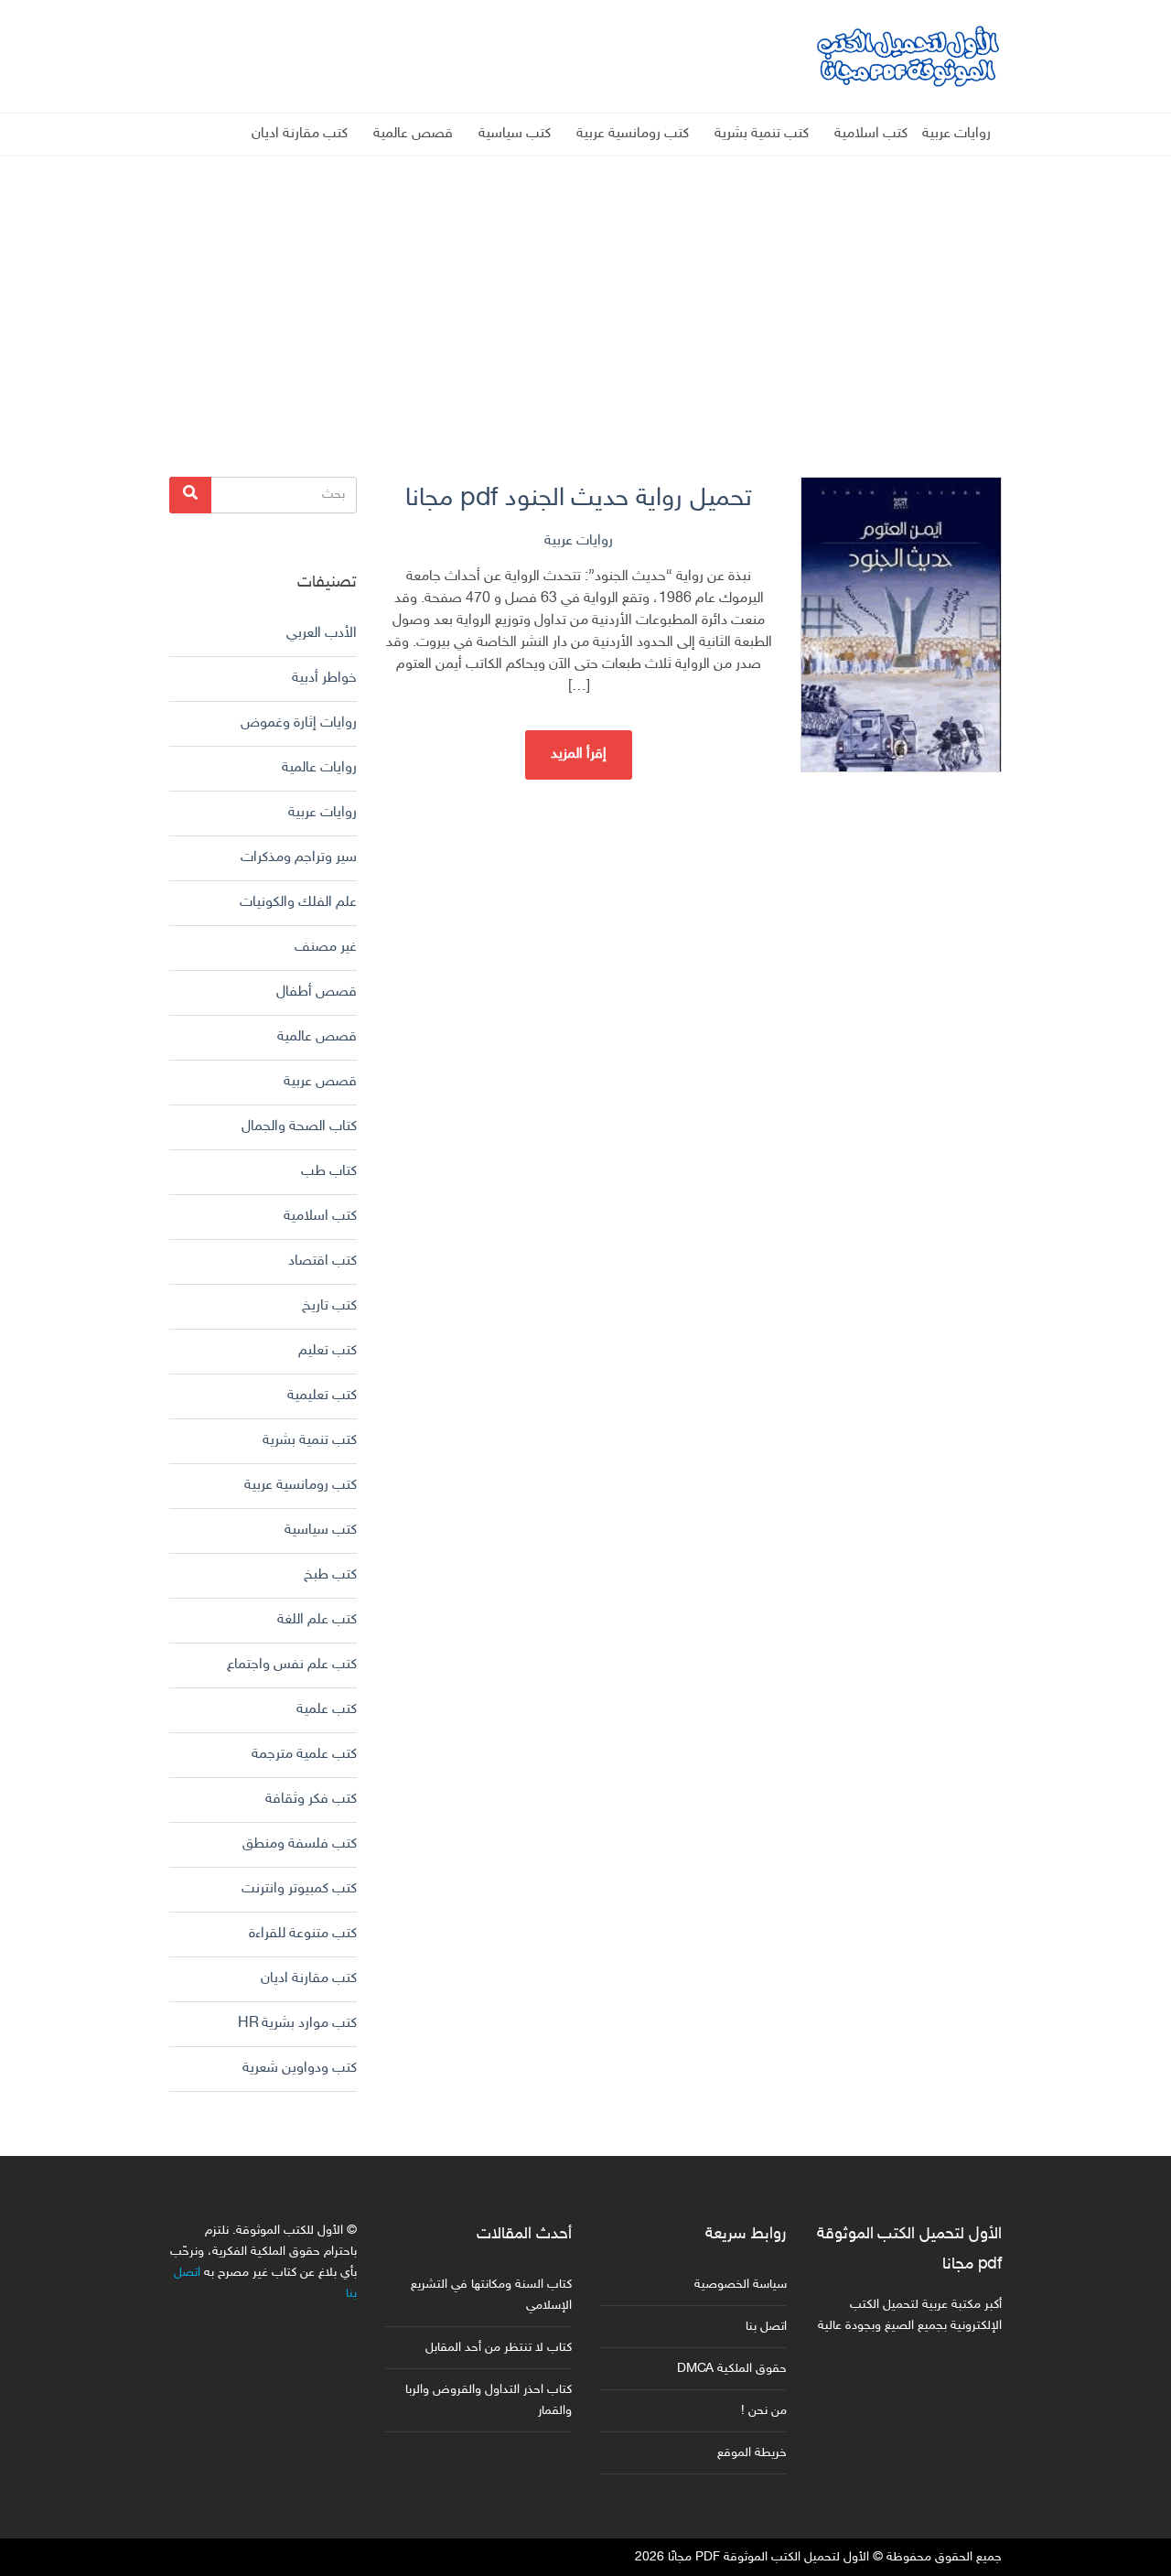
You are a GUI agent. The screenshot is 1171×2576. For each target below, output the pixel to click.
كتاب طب (329, 1172)
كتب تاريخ (329, 1306)
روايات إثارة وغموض (299, 723)
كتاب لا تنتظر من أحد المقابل (499, 2348)
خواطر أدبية (324, 679)
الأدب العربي (322, 634)
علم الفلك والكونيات (298, 903)
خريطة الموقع (752, 2453)
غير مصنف (326, 948)
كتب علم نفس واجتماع (292, 1665)
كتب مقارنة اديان (300, 134)
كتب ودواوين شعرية (300, 2069)
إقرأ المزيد (579, 754)
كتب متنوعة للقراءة (303, 1934)
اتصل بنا (766, 2327)
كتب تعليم (328, 1351)
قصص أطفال (317, 992)
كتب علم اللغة (317, 1620)
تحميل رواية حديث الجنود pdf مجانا (579, 499)
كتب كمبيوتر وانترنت (299, 1889)
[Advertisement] (585, 285)
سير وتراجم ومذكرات (299, 858)
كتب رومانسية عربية (633, 134)
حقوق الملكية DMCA (732, 2369)
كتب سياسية (515, 134)
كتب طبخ (330, 1575)
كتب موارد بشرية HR (297, 2024)
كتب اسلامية (871, 134)
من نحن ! (764, 2411)
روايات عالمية (319, 768)
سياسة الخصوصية (741, 2285)
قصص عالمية (413, 134)
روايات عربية (956, 134)
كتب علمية (327, 1710)
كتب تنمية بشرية (762, 134)
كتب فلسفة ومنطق (300, 1844)
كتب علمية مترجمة (304, 1755)
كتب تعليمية (322, 1396)
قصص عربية (320, 1082)
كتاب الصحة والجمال (299, 1127)
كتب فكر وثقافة (311, 1800)
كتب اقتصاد (322, 1261)
